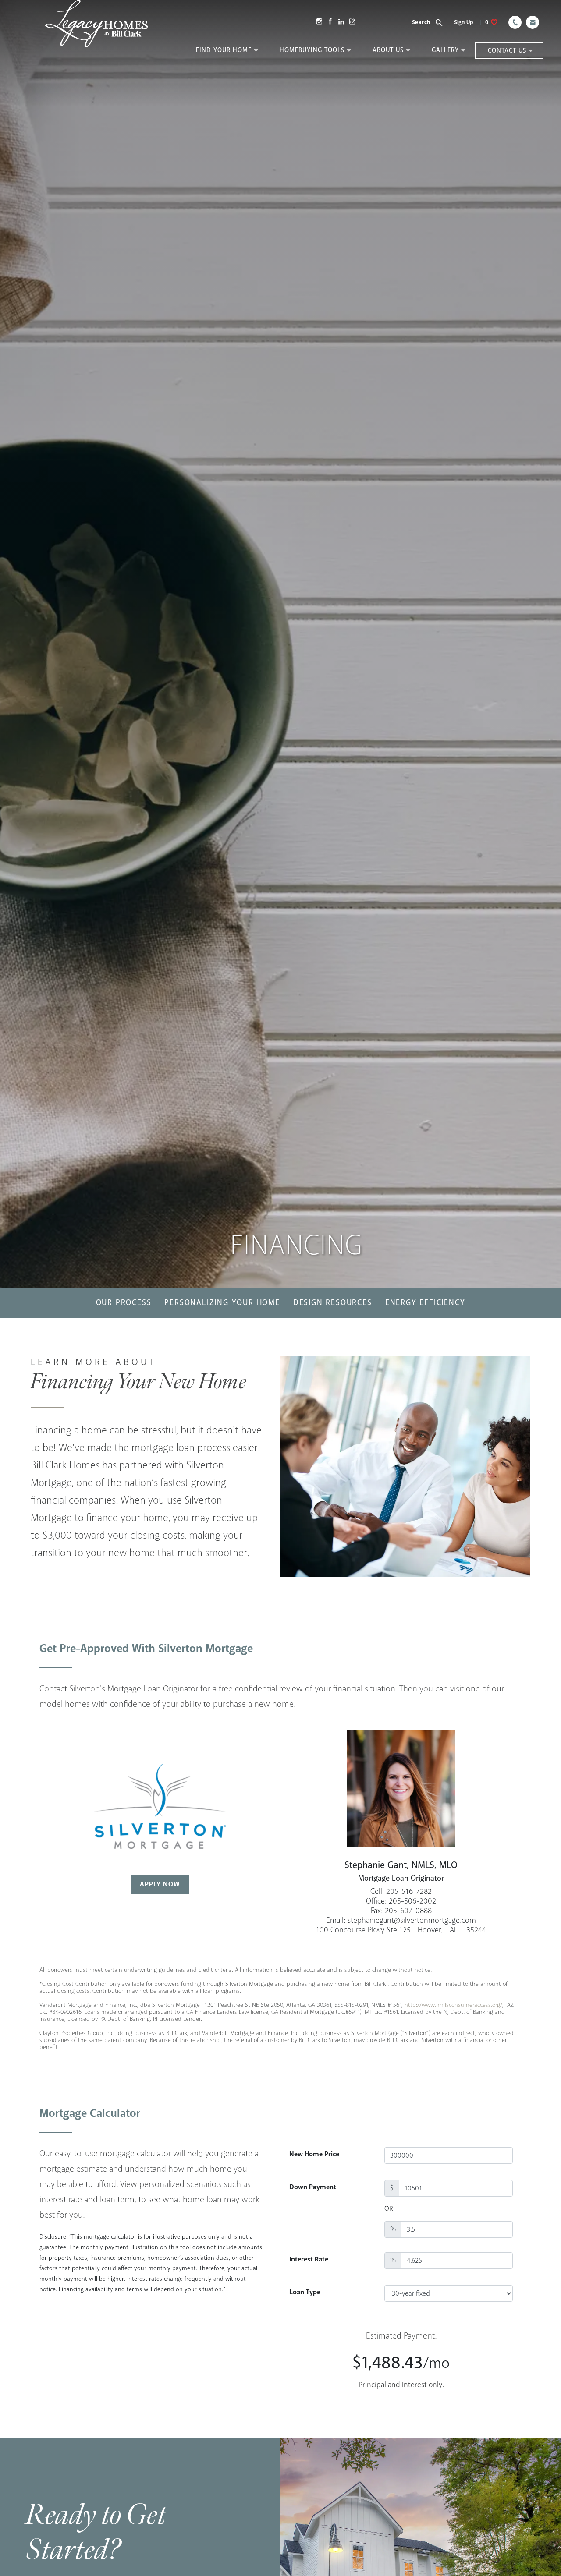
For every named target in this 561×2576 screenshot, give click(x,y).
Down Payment (313, 2187)
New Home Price (314, 2154)
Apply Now (160, 1884)
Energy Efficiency (425, 1303)
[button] (432, 22)
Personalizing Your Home (222, 1303)
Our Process (124, 1303)
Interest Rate (309, 2259)
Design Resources (333, 1303)
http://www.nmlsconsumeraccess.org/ (453, 2005)
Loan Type (305, 2292)
